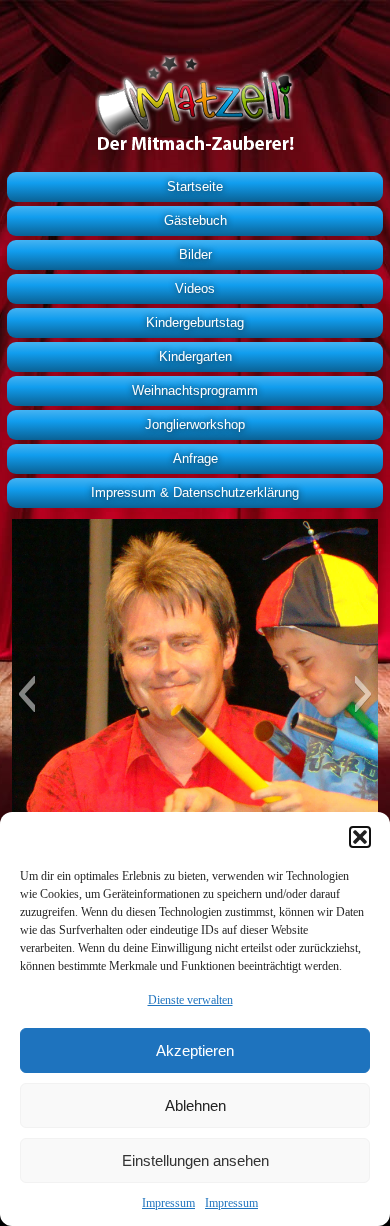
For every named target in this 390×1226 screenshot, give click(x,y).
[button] (360, 837)
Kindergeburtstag (195, 322)
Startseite (195, 186)
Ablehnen (195, 1105)
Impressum (168, 1203)
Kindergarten (195, 356)
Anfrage (195, 458)
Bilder (195, 254)
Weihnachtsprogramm (195, 390)
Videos (195, 288)
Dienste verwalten (190, 1000)
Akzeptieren (195, 1050)
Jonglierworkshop (195, 424)
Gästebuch (195, 220)
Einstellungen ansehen (195, 1160)
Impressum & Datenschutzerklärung (195, 492)
